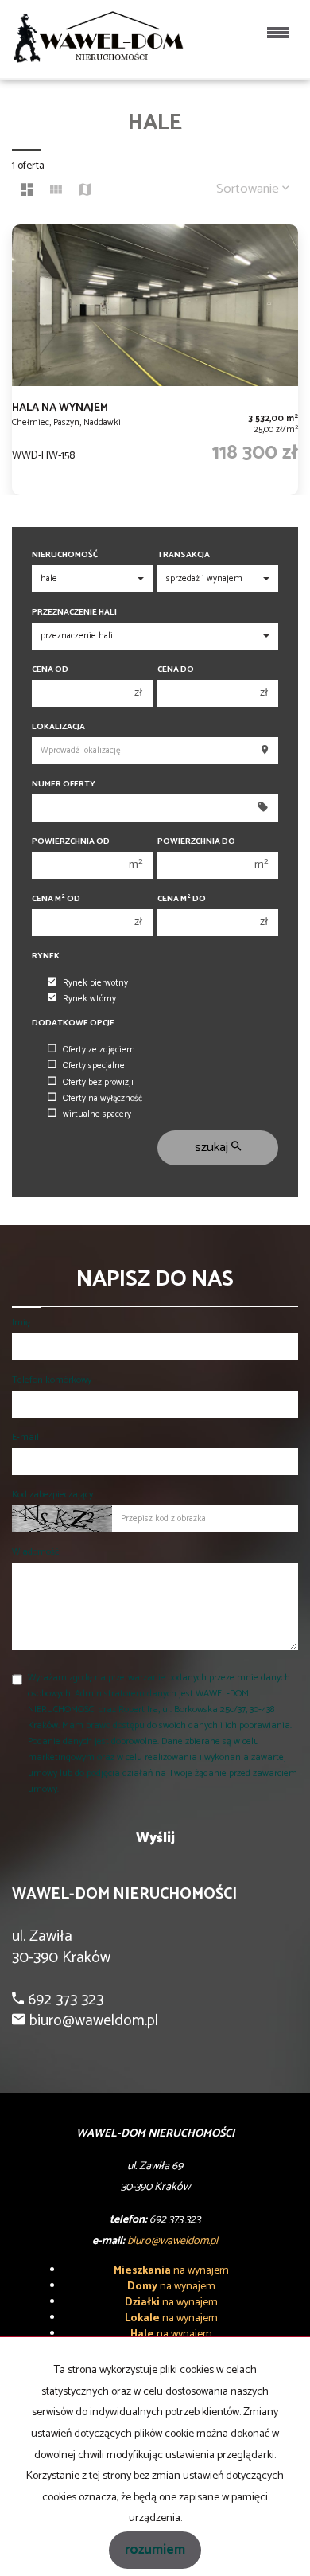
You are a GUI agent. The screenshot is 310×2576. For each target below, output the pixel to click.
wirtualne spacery (97, 1114)
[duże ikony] (27, 192)
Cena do (176, 670)
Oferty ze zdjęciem (99, 1050)
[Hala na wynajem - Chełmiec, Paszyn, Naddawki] (155, 360)
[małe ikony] (56, 192)
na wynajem (171, 2271)
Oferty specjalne (94, 1066)
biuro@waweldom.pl (92, 2021)
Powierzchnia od (71, 842)
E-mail (25, 1437)
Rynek (46, 956)
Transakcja (184, 555)
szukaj (213, 1147)
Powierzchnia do (196, 842)
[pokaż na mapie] (85, 192)
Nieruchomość (65, 555)
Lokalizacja (58, 727)
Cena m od (56, 899)
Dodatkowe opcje (73, 1023)
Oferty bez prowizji (98, 1083)
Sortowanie (249, 189)
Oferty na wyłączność (103, 1099)
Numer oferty (64, 785)
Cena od (50, 670)
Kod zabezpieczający (52, 1495)
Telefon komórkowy (52, 1380)
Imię (21, 1323)
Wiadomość (35, 1552)
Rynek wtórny (89, 999)
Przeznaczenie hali (74, 613)
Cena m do (182, 899)
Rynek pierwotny (95, 983)
